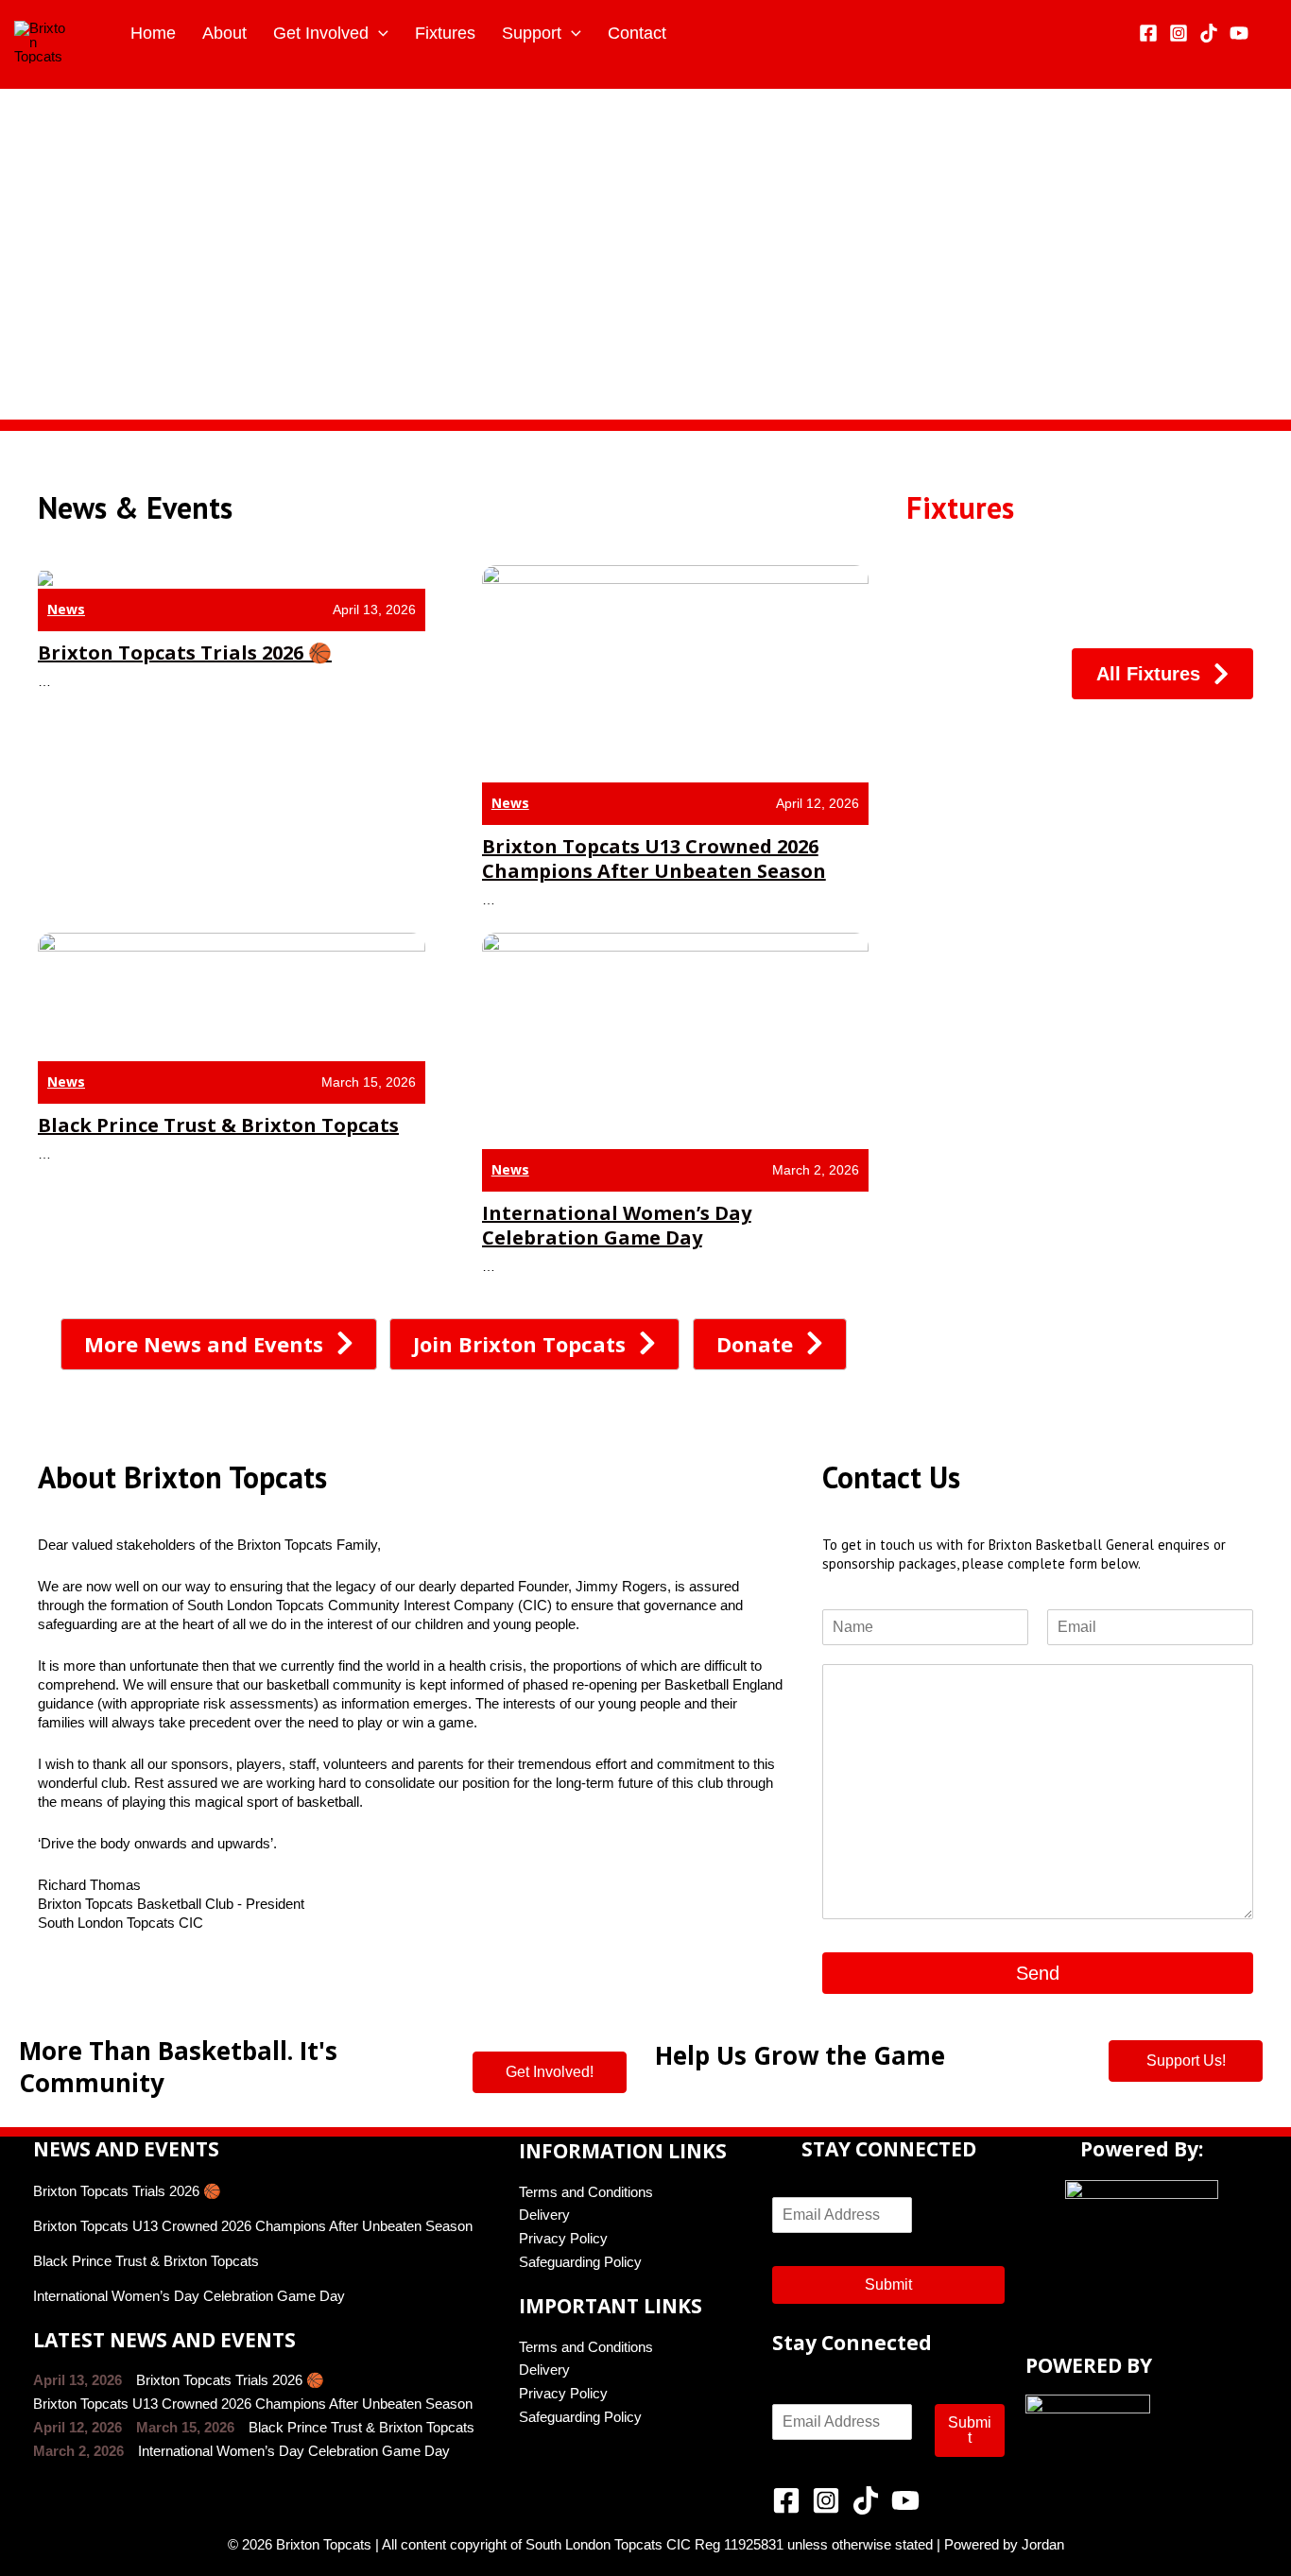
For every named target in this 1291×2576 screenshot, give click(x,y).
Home (153, 33)
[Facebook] (1148, 33)
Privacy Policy (563, 2238)
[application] (379, 33)
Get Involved (321, 33)
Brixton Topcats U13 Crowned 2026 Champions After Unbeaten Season (654, 859)
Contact (637, 33)
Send (1038, 1973)
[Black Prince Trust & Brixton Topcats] (232, 996)
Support (532, 33)
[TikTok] (1209, 33)
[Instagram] (1179, 33)
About (224, 33)
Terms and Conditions (586, 2192)
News (66, 609)
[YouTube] (1239, 33)
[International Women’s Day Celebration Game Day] (676, 1039)
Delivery (544, 2215)
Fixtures (445, 33)
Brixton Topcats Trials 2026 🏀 (185, 653)
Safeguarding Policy (580, 2262)
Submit (888, 2284)
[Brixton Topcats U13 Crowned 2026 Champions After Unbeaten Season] (676, 673)
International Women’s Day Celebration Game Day (617, 1225)
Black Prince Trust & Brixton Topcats (218, 1125)
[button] (20, 254)
